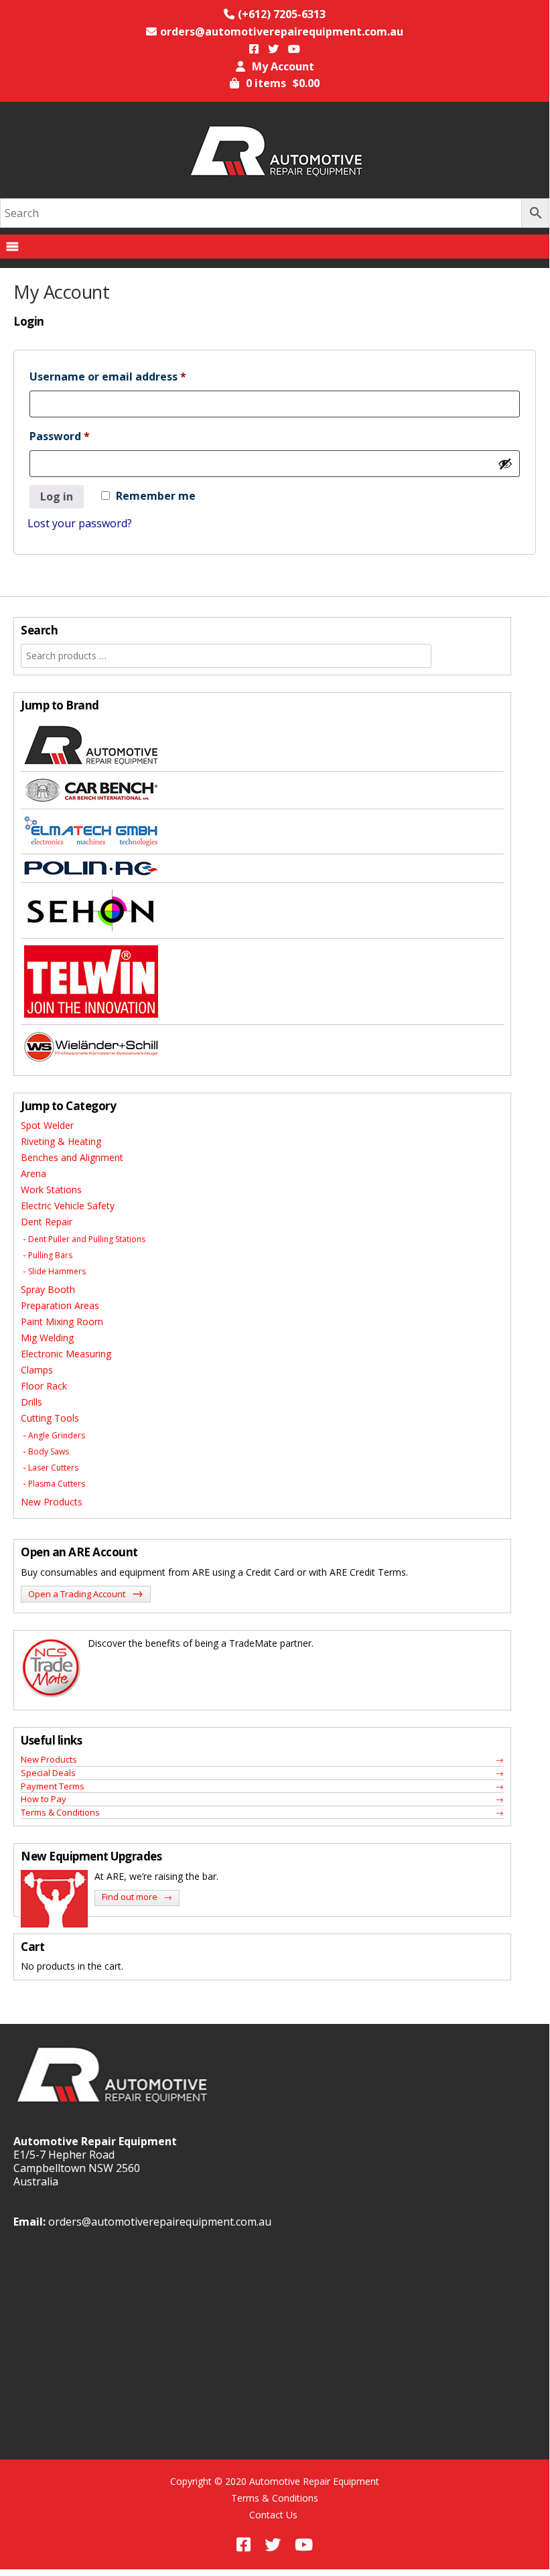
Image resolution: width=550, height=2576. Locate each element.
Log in (57, 496)
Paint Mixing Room (62, 1321)
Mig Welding (47, 1338)
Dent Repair (47, 1222)
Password (83, 436)
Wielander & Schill (262, 1047)
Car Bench (262, 791)
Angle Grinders (57, 1435)
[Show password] (505, 464)
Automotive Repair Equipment (262, 745)
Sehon (262, 911)
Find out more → (137, 1897)
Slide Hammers (57, 1271)
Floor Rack (44, 1386)
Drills (31, 1402)
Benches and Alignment (72, 1157)
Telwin (262, 982)
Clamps (37, 1370)
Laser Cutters (53, 1468)
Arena (33, 1173)
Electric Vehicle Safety (68, 1206)
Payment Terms (53, 1786)
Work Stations (51, 1190)
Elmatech (262, 832)
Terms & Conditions (60, 1812)
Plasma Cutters (57, 1484)
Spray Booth (48, 1289)
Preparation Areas (60, 1305)
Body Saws (49, 1451)
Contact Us (273, 2515)
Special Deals (48, 1773)
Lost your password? (80, 523)
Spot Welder (47, 1125)
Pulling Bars (50, 1255)
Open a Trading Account (86, 1593)
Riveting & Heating (61, 1141)
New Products (52, 1502)
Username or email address (132, 376)
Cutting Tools (50, 1418)
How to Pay (44, 1799)
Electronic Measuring (66, 1354)
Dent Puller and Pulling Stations (87, 1239)
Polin (262, 869)
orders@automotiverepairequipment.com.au (160, 2222)
